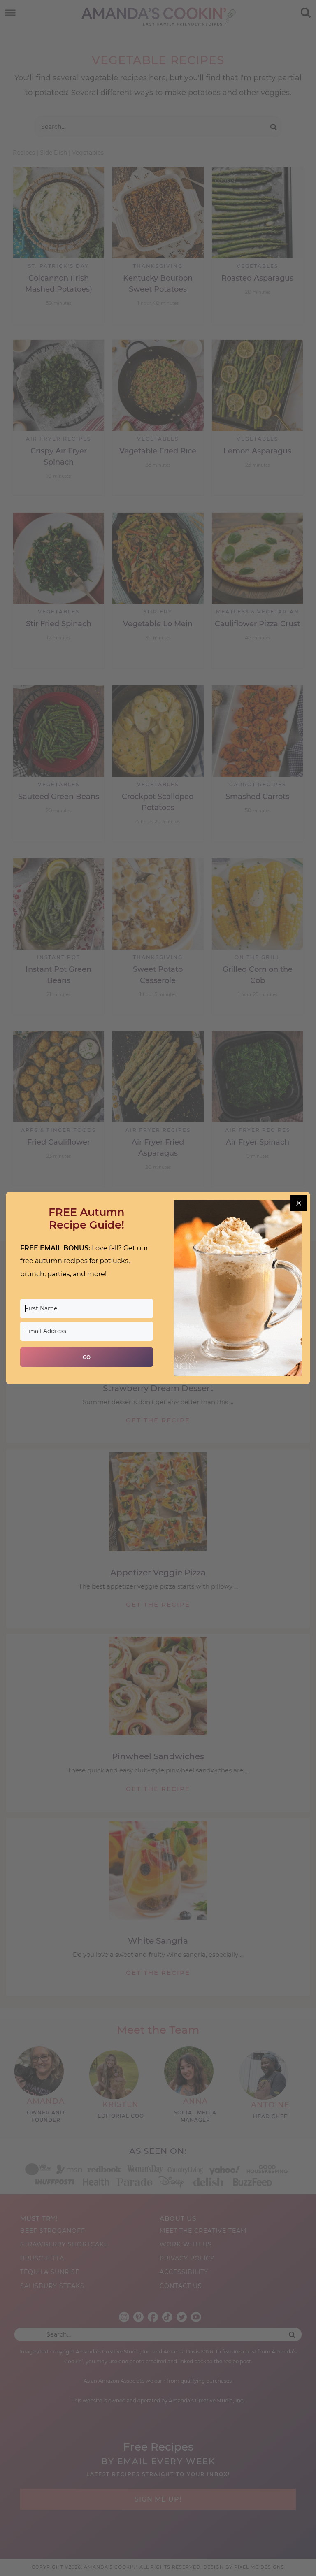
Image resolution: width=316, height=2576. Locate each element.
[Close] (299, 1203)
